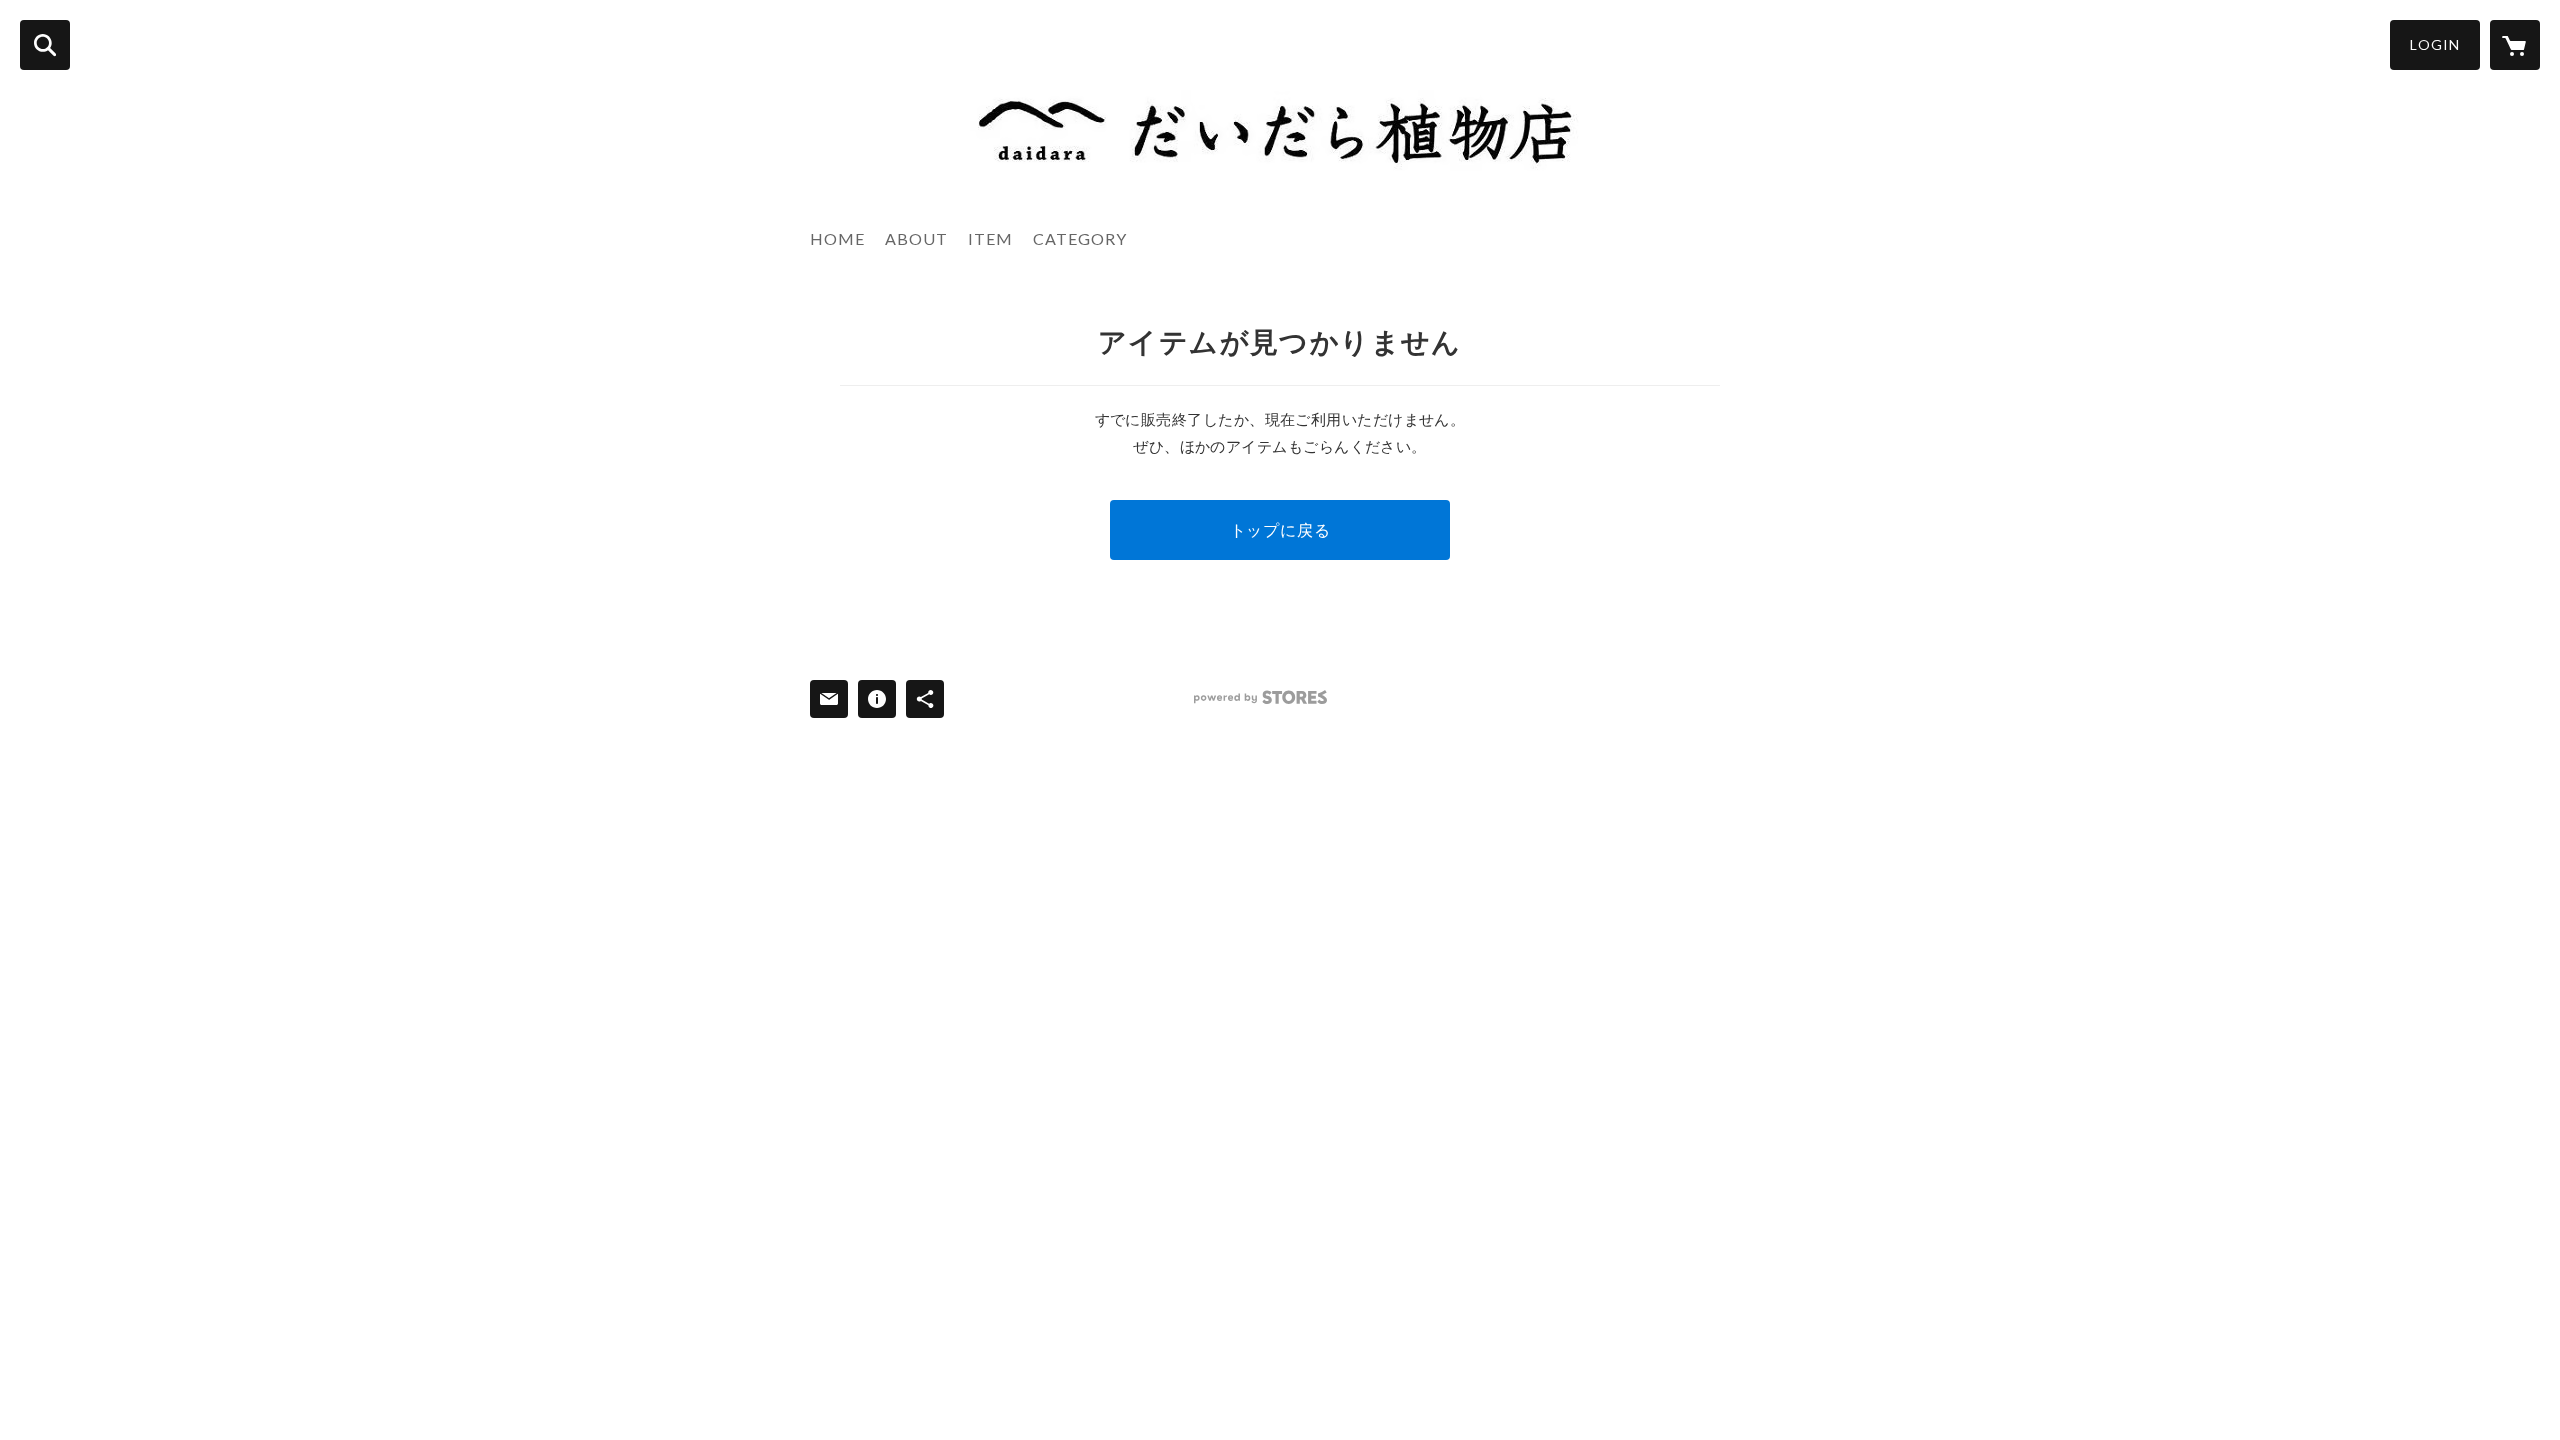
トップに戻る (1280, 529)
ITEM (990, 238)
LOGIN (2435, 44)
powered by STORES (1260, 697)
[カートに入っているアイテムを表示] (2515, 45)
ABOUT (916, 238)
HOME (837, 238)
